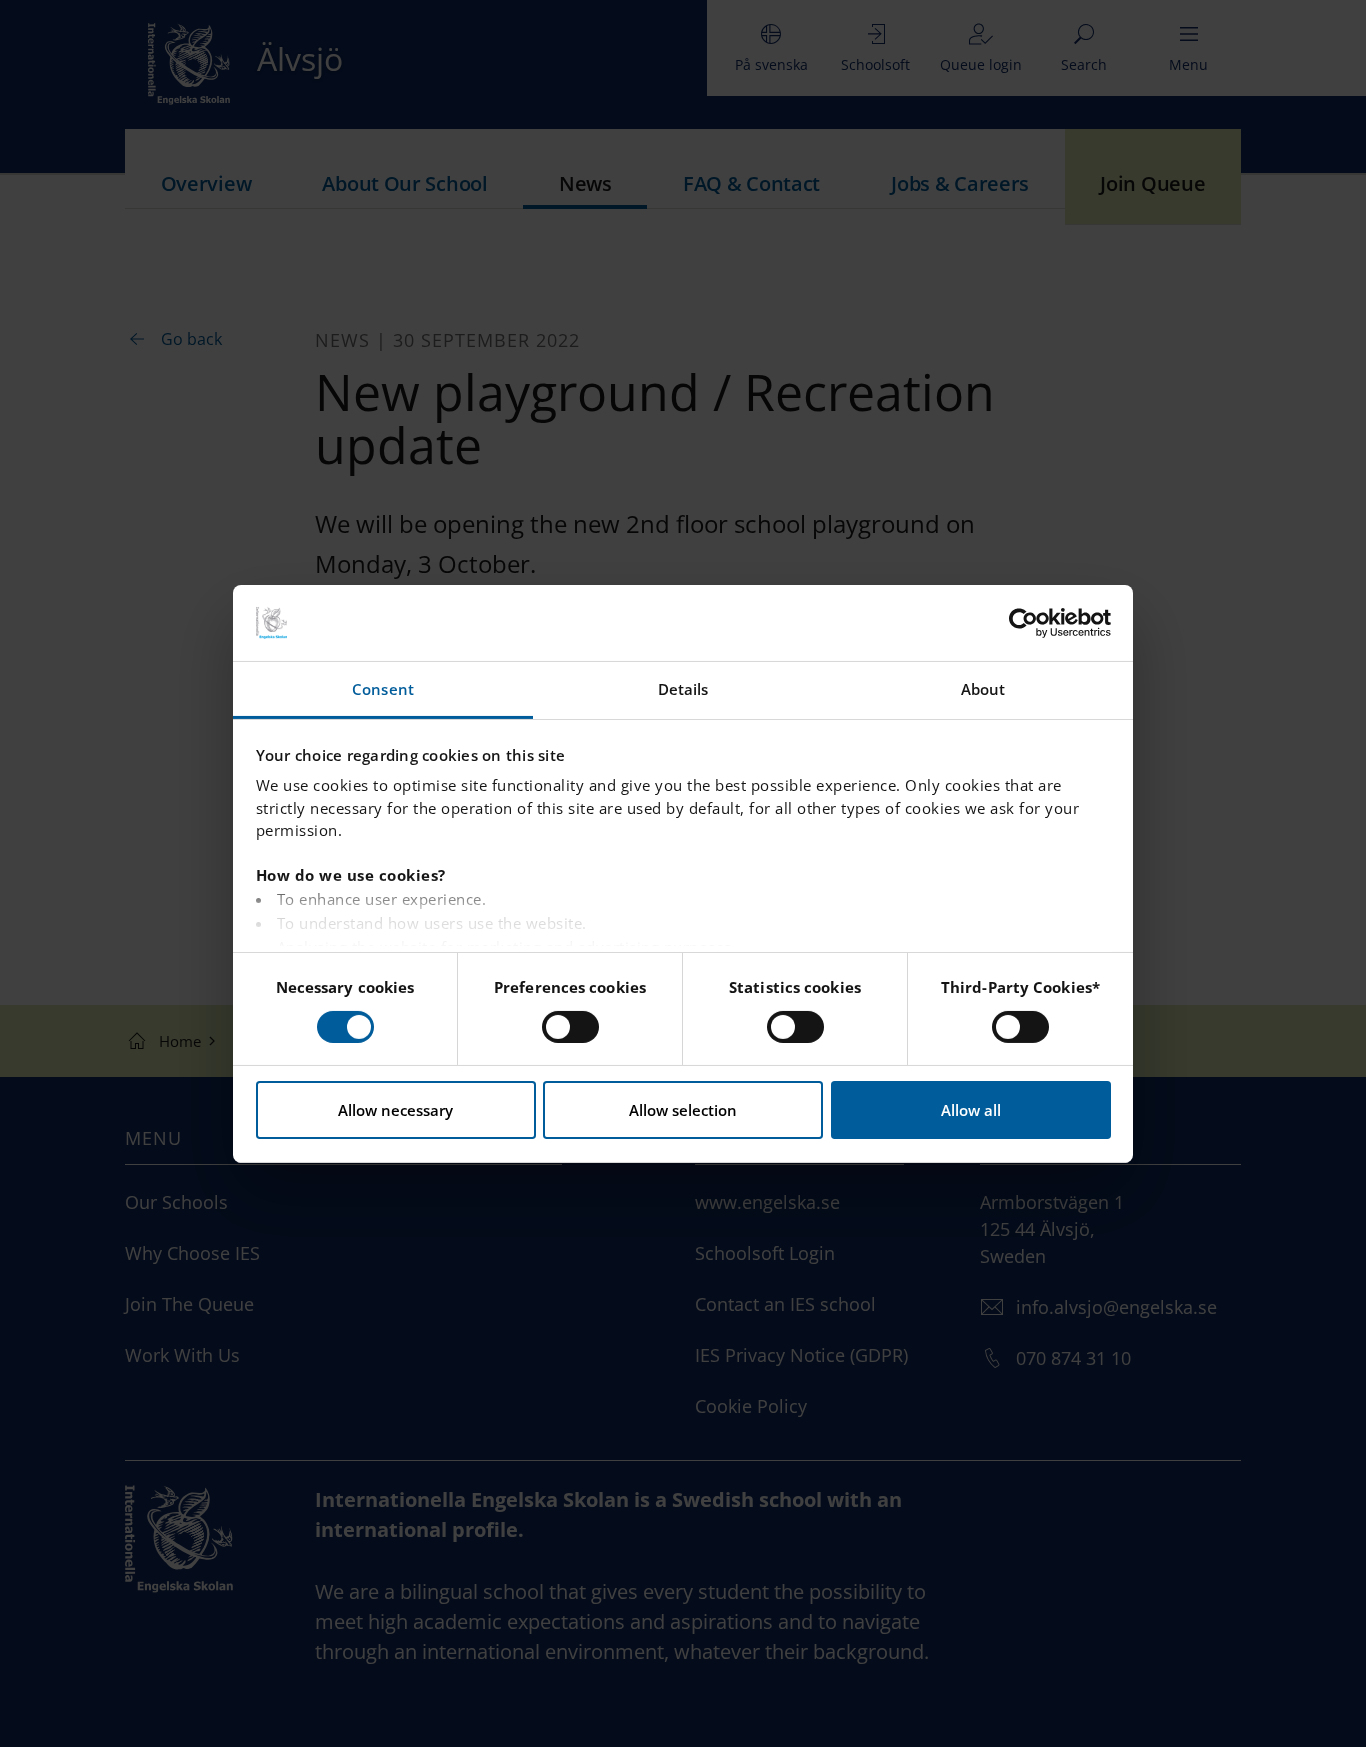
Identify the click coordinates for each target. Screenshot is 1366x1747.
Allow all (971, 1110)
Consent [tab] (383, 689)
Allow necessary (395, 1110)
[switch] (570, 1027)
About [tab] (983, 689)
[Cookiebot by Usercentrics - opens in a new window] (1023, 623)
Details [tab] (683, 689)
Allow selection (683, 1110)
